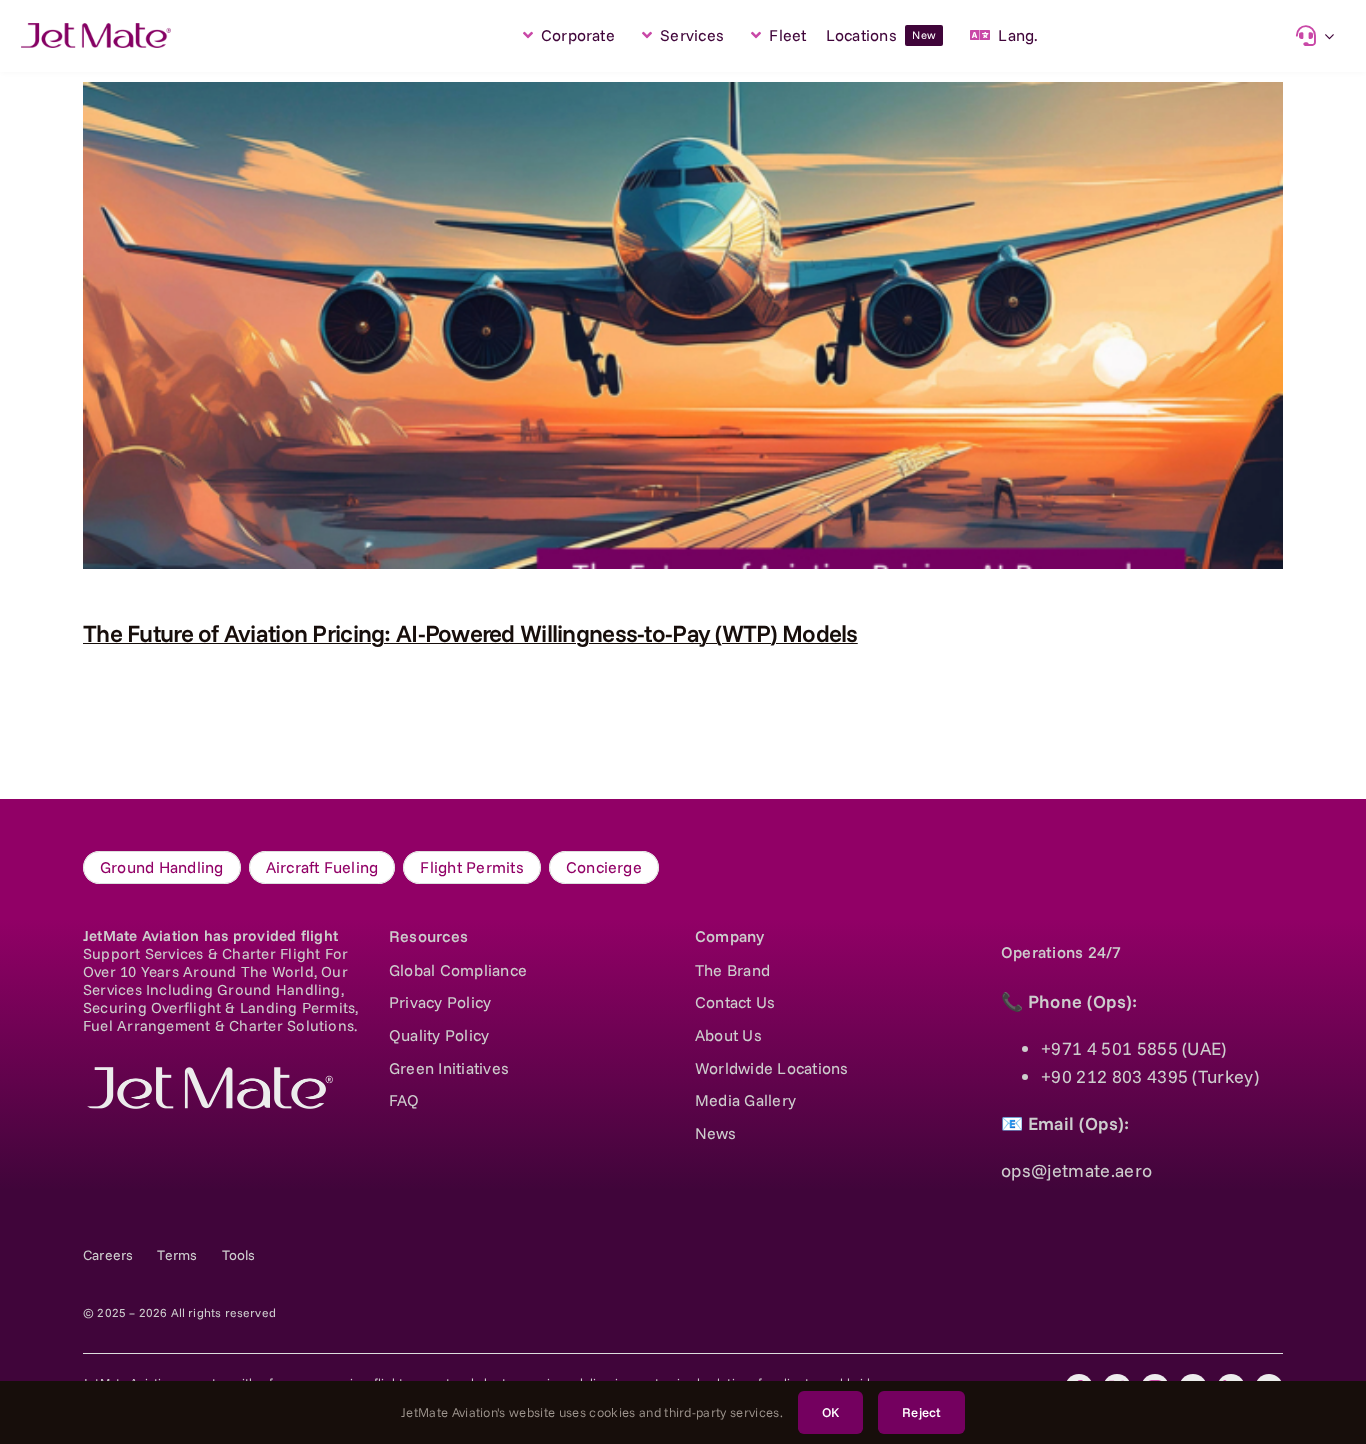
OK (830, 1412)
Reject (921, 1412)
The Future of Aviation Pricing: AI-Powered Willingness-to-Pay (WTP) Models (470, 633)
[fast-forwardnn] (96, 31)
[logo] (208, 1075)
